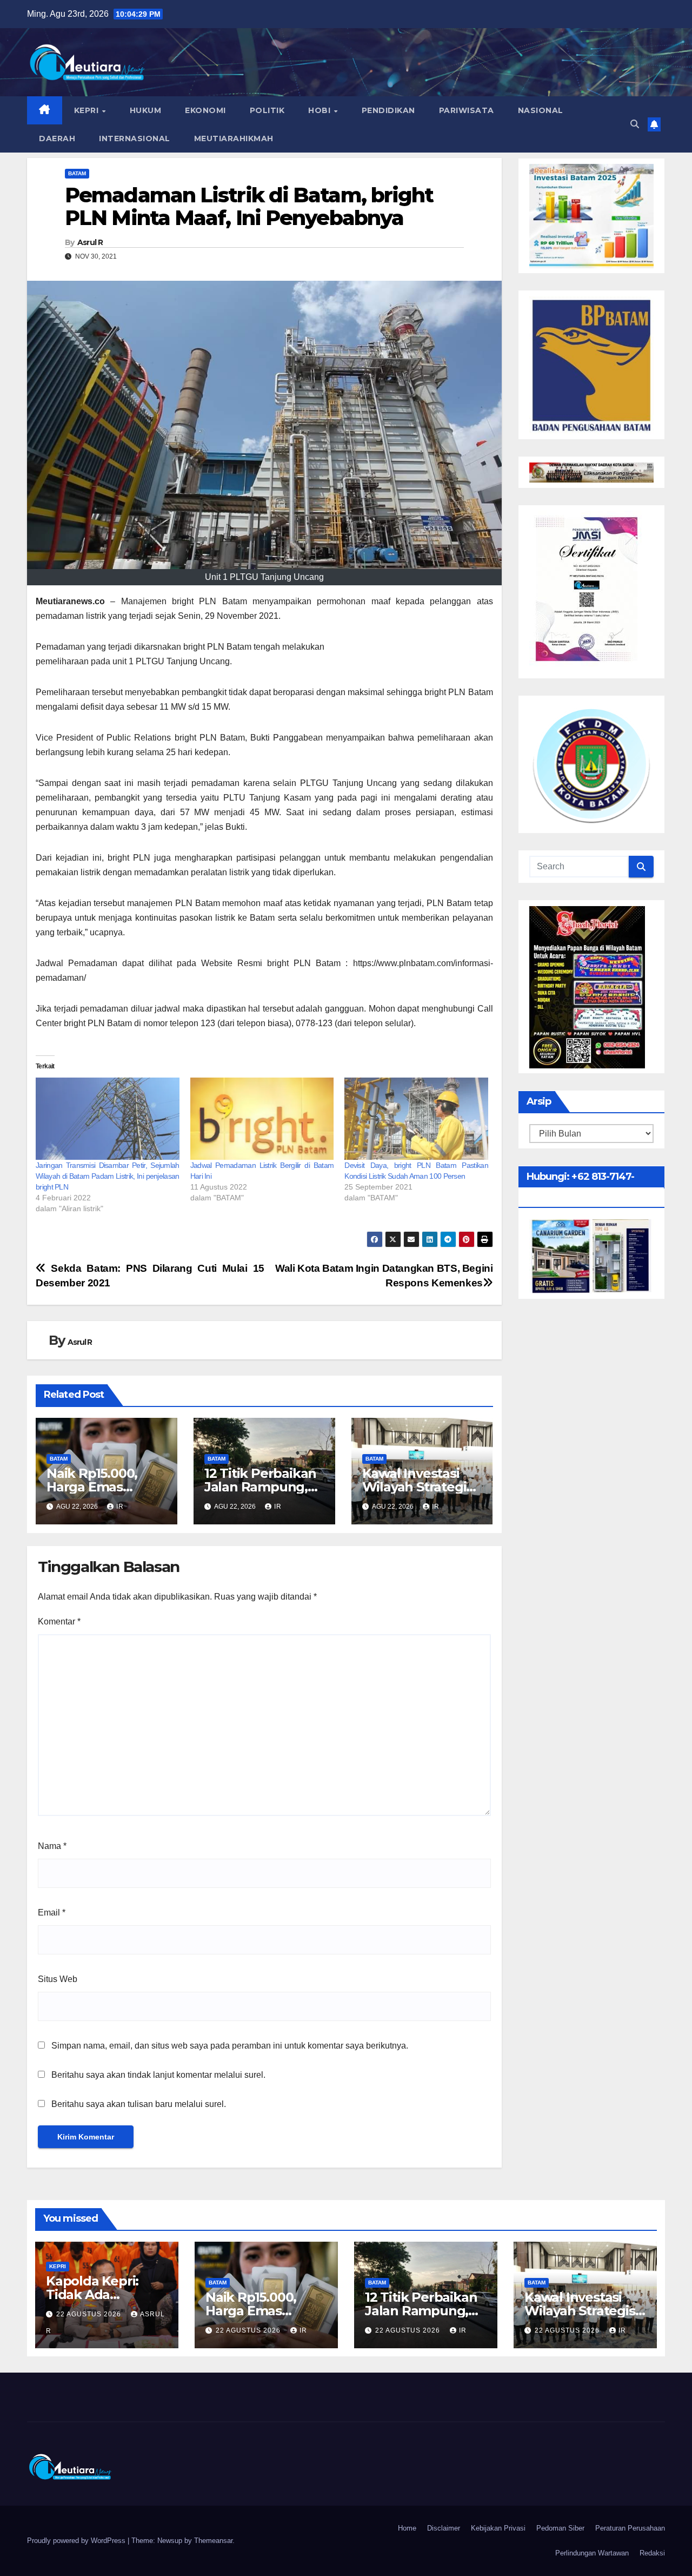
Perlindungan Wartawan (592, 2553)
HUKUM (146, 110)
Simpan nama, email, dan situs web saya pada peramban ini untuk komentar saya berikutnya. (230, 2046)
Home (407, 2528)
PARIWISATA (467, 110)
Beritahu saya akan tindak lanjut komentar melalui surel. (158, 2075)
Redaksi (652, 2553)
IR (120, 1507)
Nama (52, 1846)
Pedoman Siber (560, 2528)
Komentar (59, 1621)
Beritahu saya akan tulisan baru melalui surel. (139, 2104)
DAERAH (57, 138)
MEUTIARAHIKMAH (234, 138)
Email (52, 1913)
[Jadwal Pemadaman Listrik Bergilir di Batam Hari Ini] (262, 1119)
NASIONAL (541, 110)
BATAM (77, 173)
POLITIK (267, 110)
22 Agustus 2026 (90, 2314)
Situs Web (58, 1979)
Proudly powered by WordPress (77, 2541)
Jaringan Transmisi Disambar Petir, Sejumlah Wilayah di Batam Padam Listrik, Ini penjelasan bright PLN (108, 1176)
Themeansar (213, 2541)
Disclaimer (444, 2528)
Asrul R (90, 242)
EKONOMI (205, 110)
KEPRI (88, 110)
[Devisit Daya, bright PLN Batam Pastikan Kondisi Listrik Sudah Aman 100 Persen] (416, 1119)
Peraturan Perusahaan (630, 2528)
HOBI (321, 110)
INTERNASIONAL (135, 138)
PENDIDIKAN (388, 110)
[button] (635, 124)
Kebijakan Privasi (498, 2528)
